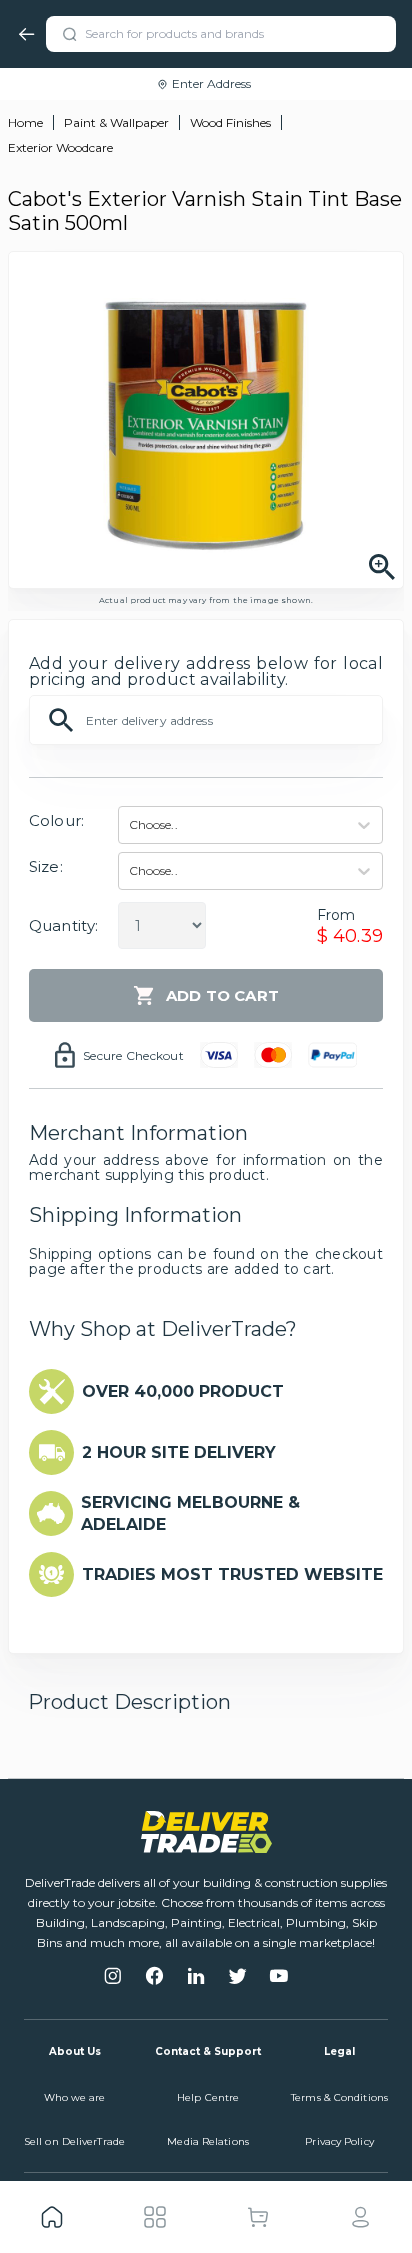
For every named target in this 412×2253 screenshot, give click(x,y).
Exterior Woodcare (60, 147)
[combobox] (130, 825)
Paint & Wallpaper (116, 122)
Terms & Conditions (339, 2097)
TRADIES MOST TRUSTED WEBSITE (232, 1574)
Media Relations (208, 2141)
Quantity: (63, 925)
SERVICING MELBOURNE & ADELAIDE (190, 1513)
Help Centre (208, 2097)
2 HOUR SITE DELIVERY (179, 1452)
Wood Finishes (230, 122)
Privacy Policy (339, 2141)
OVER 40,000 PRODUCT (183, 1391)
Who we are (75, 2097)
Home (25, 122)
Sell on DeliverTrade (74, 2141)
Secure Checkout (133, 1055)
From (336, 915)
